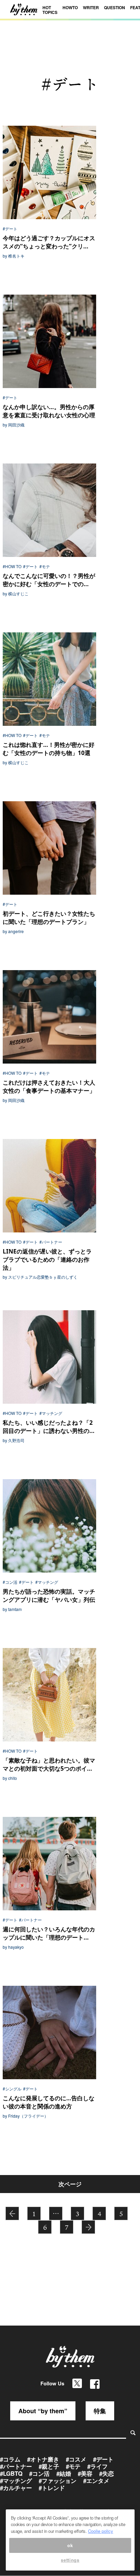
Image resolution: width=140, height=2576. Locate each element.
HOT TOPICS (50, 10)
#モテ (45, 566)
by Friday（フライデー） (25, 2116)
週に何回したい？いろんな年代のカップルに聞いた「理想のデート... (49, 1933)
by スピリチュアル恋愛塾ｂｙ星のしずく (40, 1277)
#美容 (85, 2473)
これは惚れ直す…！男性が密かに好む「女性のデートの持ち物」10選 (49, 749)
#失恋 (107, 2473)
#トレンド (52, 2488)
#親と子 (49, 2466)
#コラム (10, 2459)
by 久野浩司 (14, 1440)
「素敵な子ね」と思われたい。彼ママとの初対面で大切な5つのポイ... (49, 1764)
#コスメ (76, 2459)
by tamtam (12, 1609)
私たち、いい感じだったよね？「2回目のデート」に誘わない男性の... (49, 1427)
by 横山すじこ (16, 594)
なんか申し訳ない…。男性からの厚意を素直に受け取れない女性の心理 (49, 411)
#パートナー (51, 1242)
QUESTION (115, 7)
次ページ (70, 2184)
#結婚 (64, 2473)
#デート (10, 229)
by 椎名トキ (14, 256)
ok (70, 2545)
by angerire (13, 931)
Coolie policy (101, 2531)
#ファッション (58, 2481)
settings (70, 2560)
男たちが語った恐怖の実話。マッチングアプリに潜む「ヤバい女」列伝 (49, 1596)
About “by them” (43, 2411)
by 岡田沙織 (14, 425)
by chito (10, 1778)
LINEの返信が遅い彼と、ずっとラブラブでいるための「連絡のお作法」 (47, 1259)
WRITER (91, 7)
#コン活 (10, 1582)
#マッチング (51, 1413)
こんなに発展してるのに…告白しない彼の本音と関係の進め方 (49, 2102)
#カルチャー (16, 2488)
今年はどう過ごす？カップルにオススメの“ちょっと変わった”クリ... (49, 242)
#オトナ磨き (43, 2459)
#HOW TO (12, 566)
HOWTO (70, 7)
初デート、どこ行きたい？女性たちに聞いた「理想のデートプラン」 (49, 918)
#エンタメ (96, 2481)
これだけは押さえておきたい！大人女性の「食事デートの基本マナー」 (49, 1087)
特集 (100, 2411)
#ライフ (98, 2466)
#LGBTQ (11, 2473)
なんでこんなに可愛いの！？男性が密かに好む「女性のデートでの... (49, 580)
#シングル (12, 2089)
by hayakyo (13, 1947)
